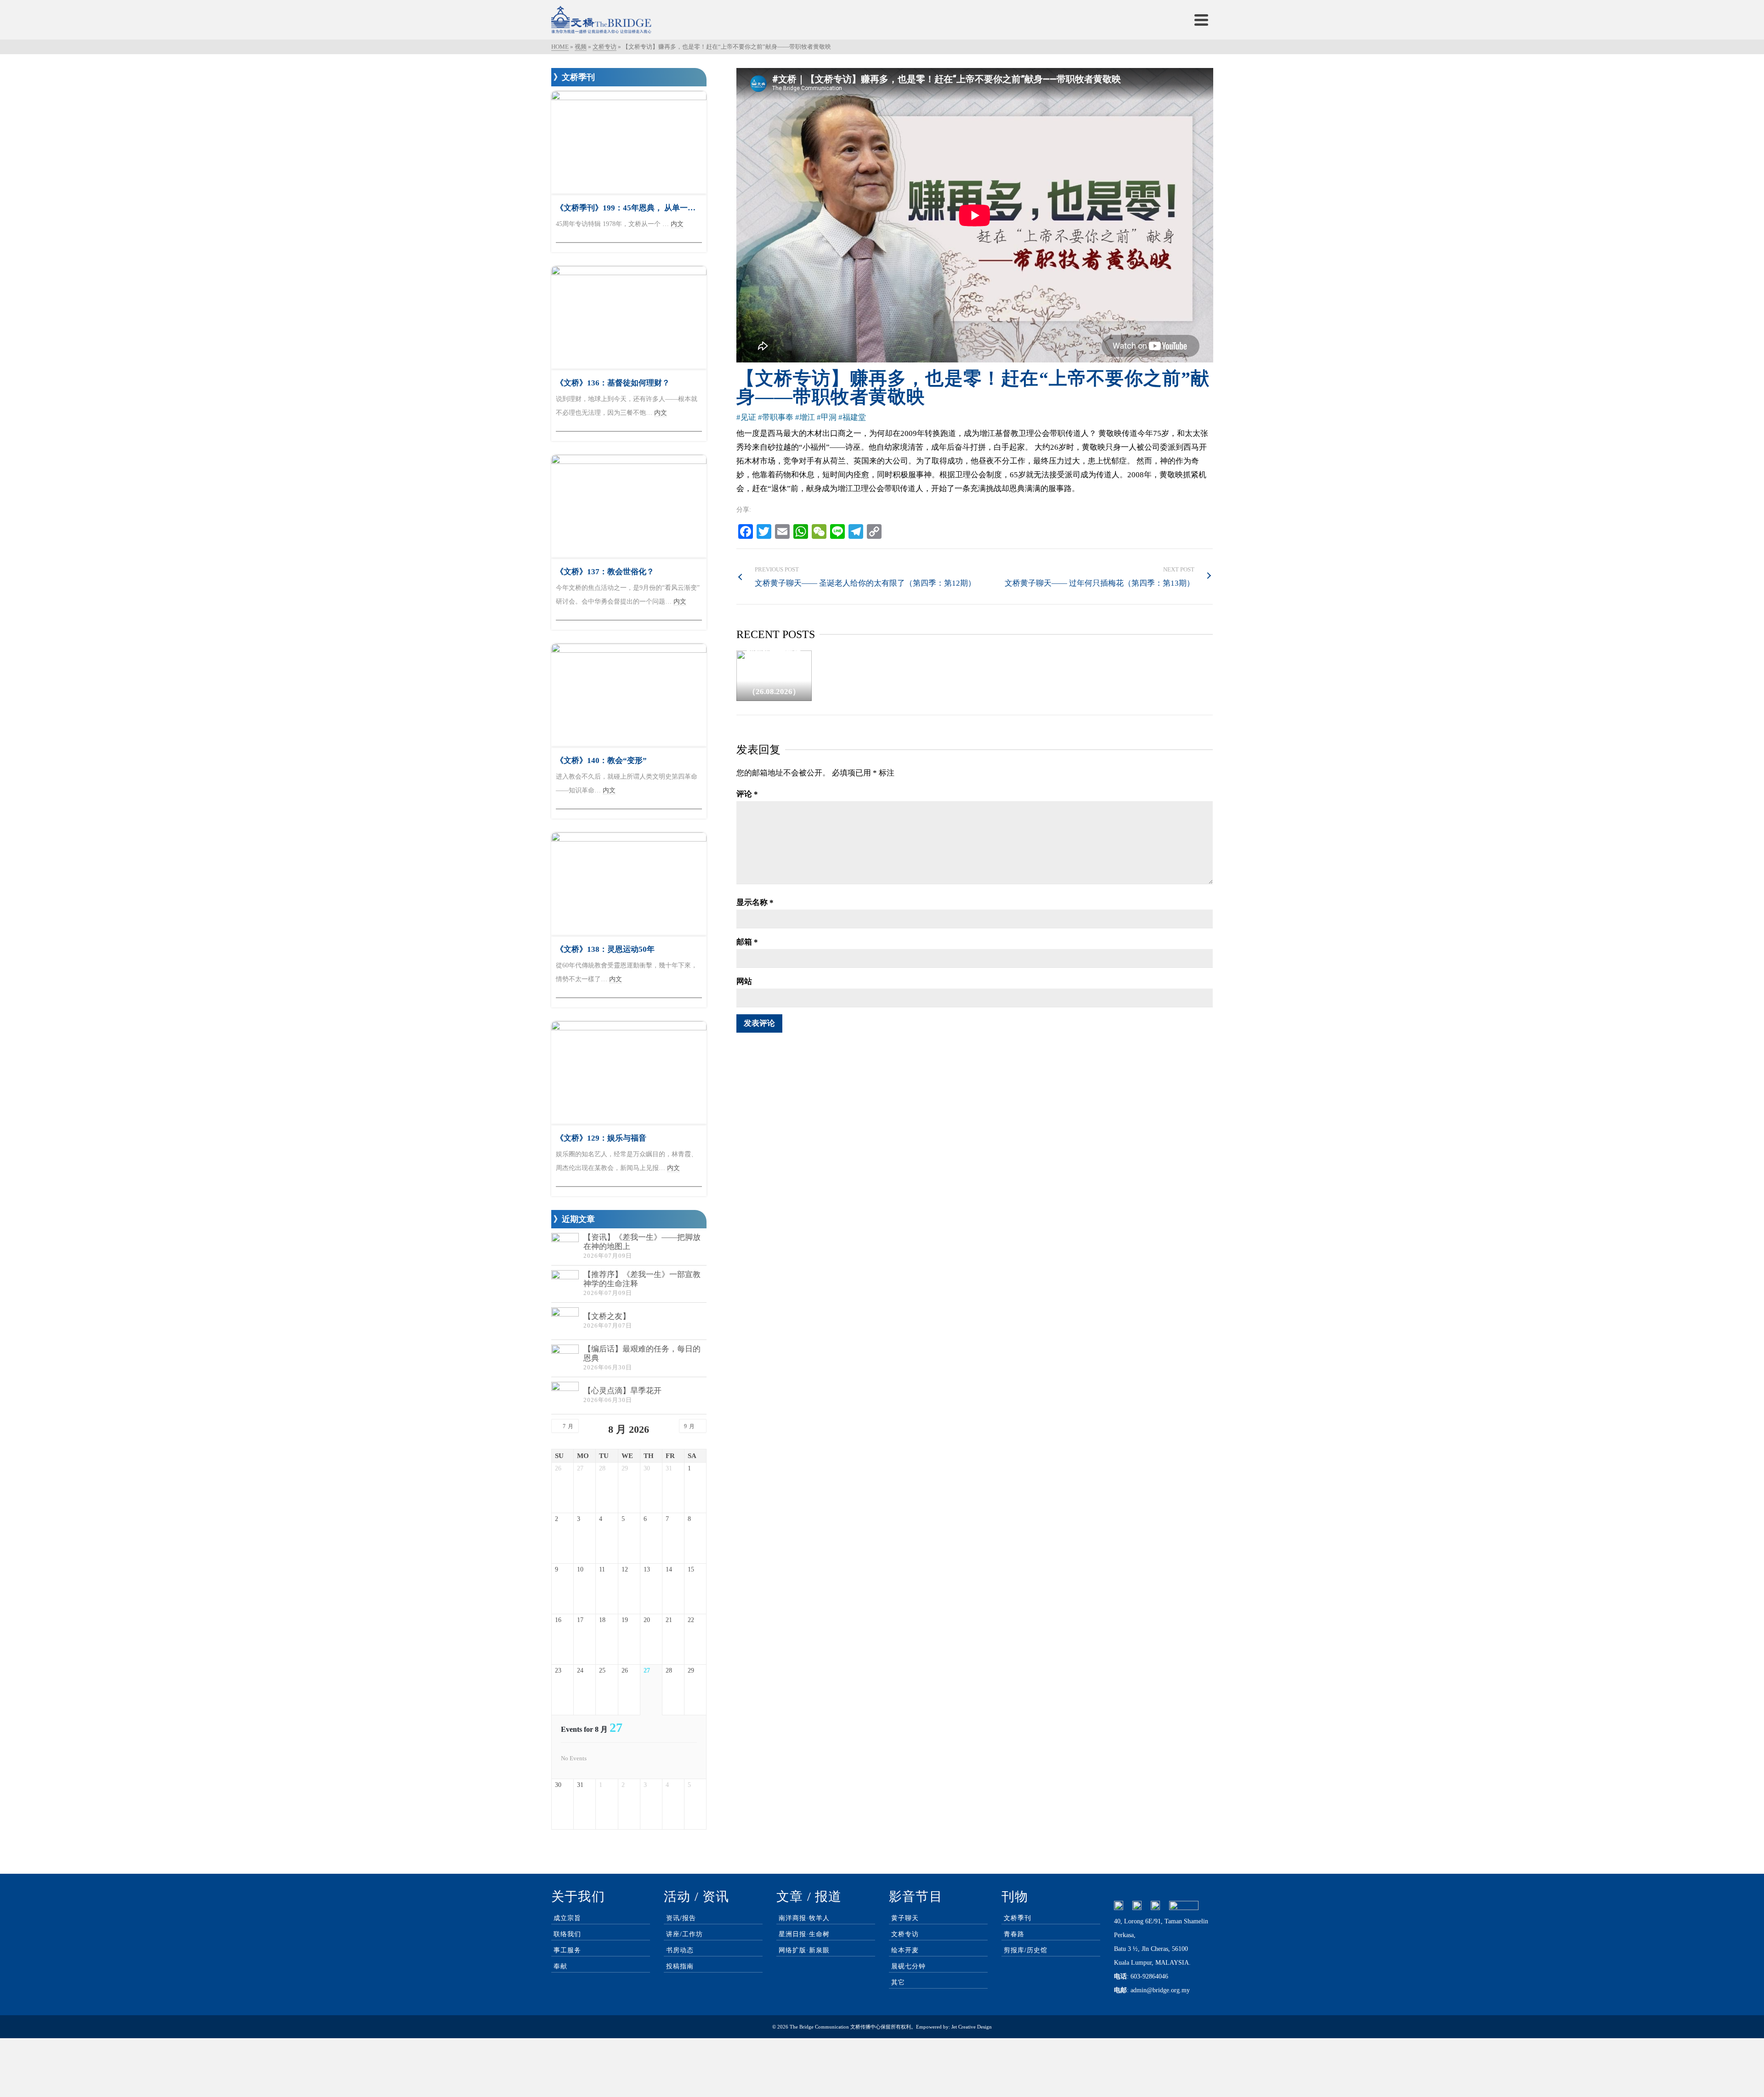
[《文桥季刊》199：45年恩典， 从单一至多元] (629, 143)
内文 (677, 224)
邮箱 (747, 942)
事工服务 (567, 1950)
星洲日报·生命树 (804, 1934)
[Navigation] (1201, 20)
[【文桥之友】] (565, 1321)
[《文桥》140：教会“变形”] (629, 695)
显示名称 (755, 902)
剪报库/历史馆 (1026, 1950)
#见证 (746, 417)
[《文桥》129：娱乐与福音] (629, 1073)
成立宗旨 (567, 1918)
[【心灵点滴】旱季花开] (565, 1396)
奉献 (560, 1966)
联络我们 (567, 1934)
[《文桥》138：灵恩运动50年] (629, 884)
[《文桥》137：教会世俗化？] (629, 506)
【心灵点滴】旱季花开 (622, 1391)
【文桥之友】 (607, 1316)
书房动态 (680, 1950)
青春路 (1014, 1934)
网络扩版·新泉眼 (804, 1950)
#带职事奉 (776, 417)
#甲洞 (827, 417)
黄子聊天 (905, 1918)
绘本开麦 (905, 1950)
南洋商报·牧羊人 (804, 1918)
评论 (747, 794)
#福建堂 (852, 417)
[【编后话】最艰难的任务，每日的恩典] (565, 1358)
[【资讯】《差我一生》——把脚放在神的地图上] (565, 1247)
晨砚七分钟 (908, 1966)
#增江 (805, 417)
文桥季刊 (1018, 1918)
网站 (744, 981)
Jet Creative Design (972, 2027)
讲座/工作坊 (684, 1934)
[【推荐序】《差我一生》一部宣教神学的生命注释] (565, 1284)
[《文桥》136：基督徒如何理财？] (629, 318)
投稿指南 (680, 1966)
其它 (898, 1982)
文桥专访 (905, 1934)
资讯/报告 (681, 1918)
